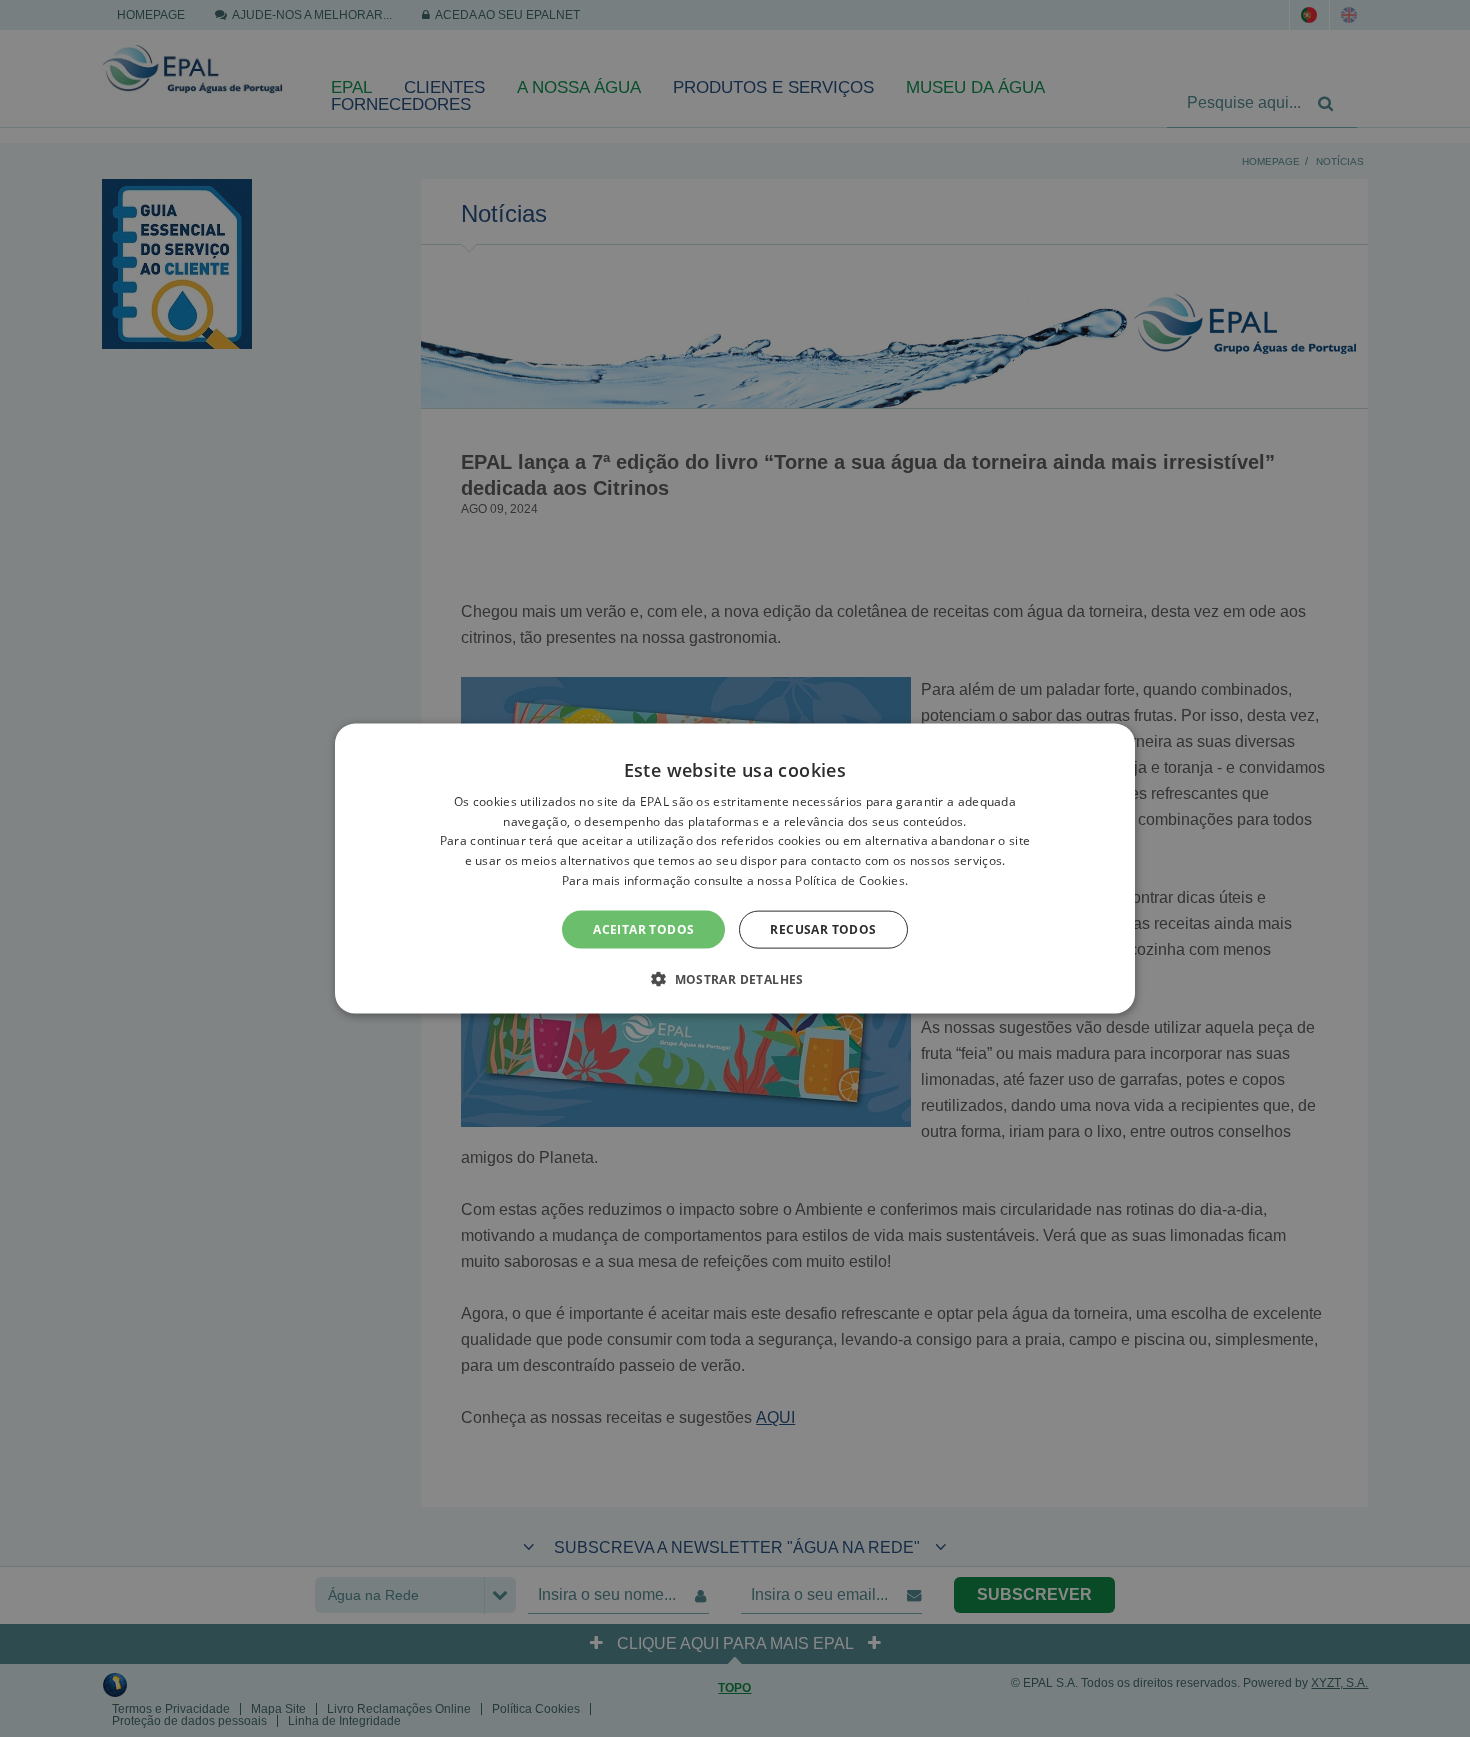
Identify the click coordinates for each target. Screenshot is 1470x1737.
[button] (735, 979)
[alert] (735, 868)
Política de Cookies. (851, 880)
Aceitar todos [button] (643, 928)
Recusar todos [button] (823, 928)
